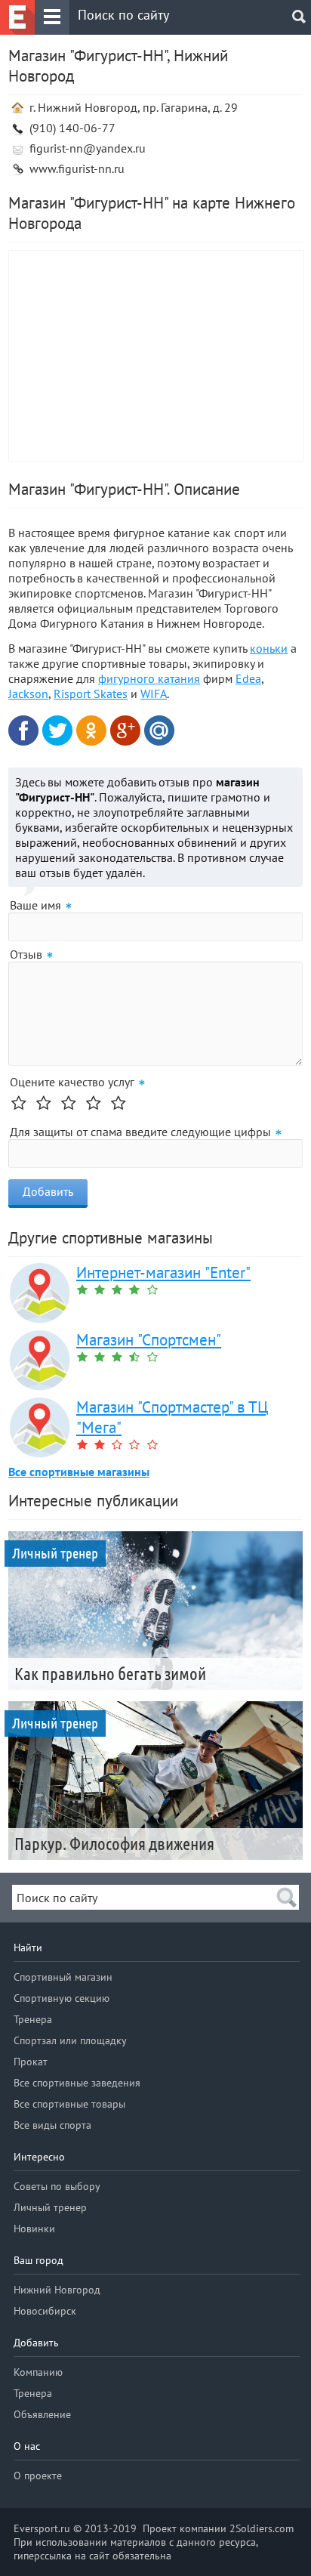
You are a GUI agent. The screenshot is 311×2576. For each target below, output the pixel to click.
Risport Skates (91, 693)
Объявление (42, 2414)
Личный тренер (50, 2207)
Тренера (33, 2019)
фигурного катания (149, 678)
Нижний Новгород (57, 2290)
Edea (248, 678)
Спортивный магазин (63, 1977)
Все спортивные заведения (77, 2083)
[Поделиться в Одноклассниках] (91, 730)
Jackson (28, 693)
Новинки (34, 2229)
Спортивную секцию (62, 1998)
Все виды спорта (52, 2125)
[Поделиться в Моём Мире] (159, 730)
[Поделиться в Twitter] (57, 730)
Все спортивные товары (69, 2104)
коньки (269, 648)
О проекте (38, 2476)
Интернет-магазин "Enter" (163, 1273)
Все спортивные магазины (79, 1472)
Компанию (38, 2372)
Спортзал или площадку (70, 2040)
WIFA (154, 693)
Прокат (31, 2062)
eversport (17, 17)
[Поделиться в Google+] (125, 730)
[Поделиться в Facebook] (23, 730)
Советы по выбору (57, 2186)
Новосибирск (45, 2311)
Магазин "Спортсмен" (149, 1340)
